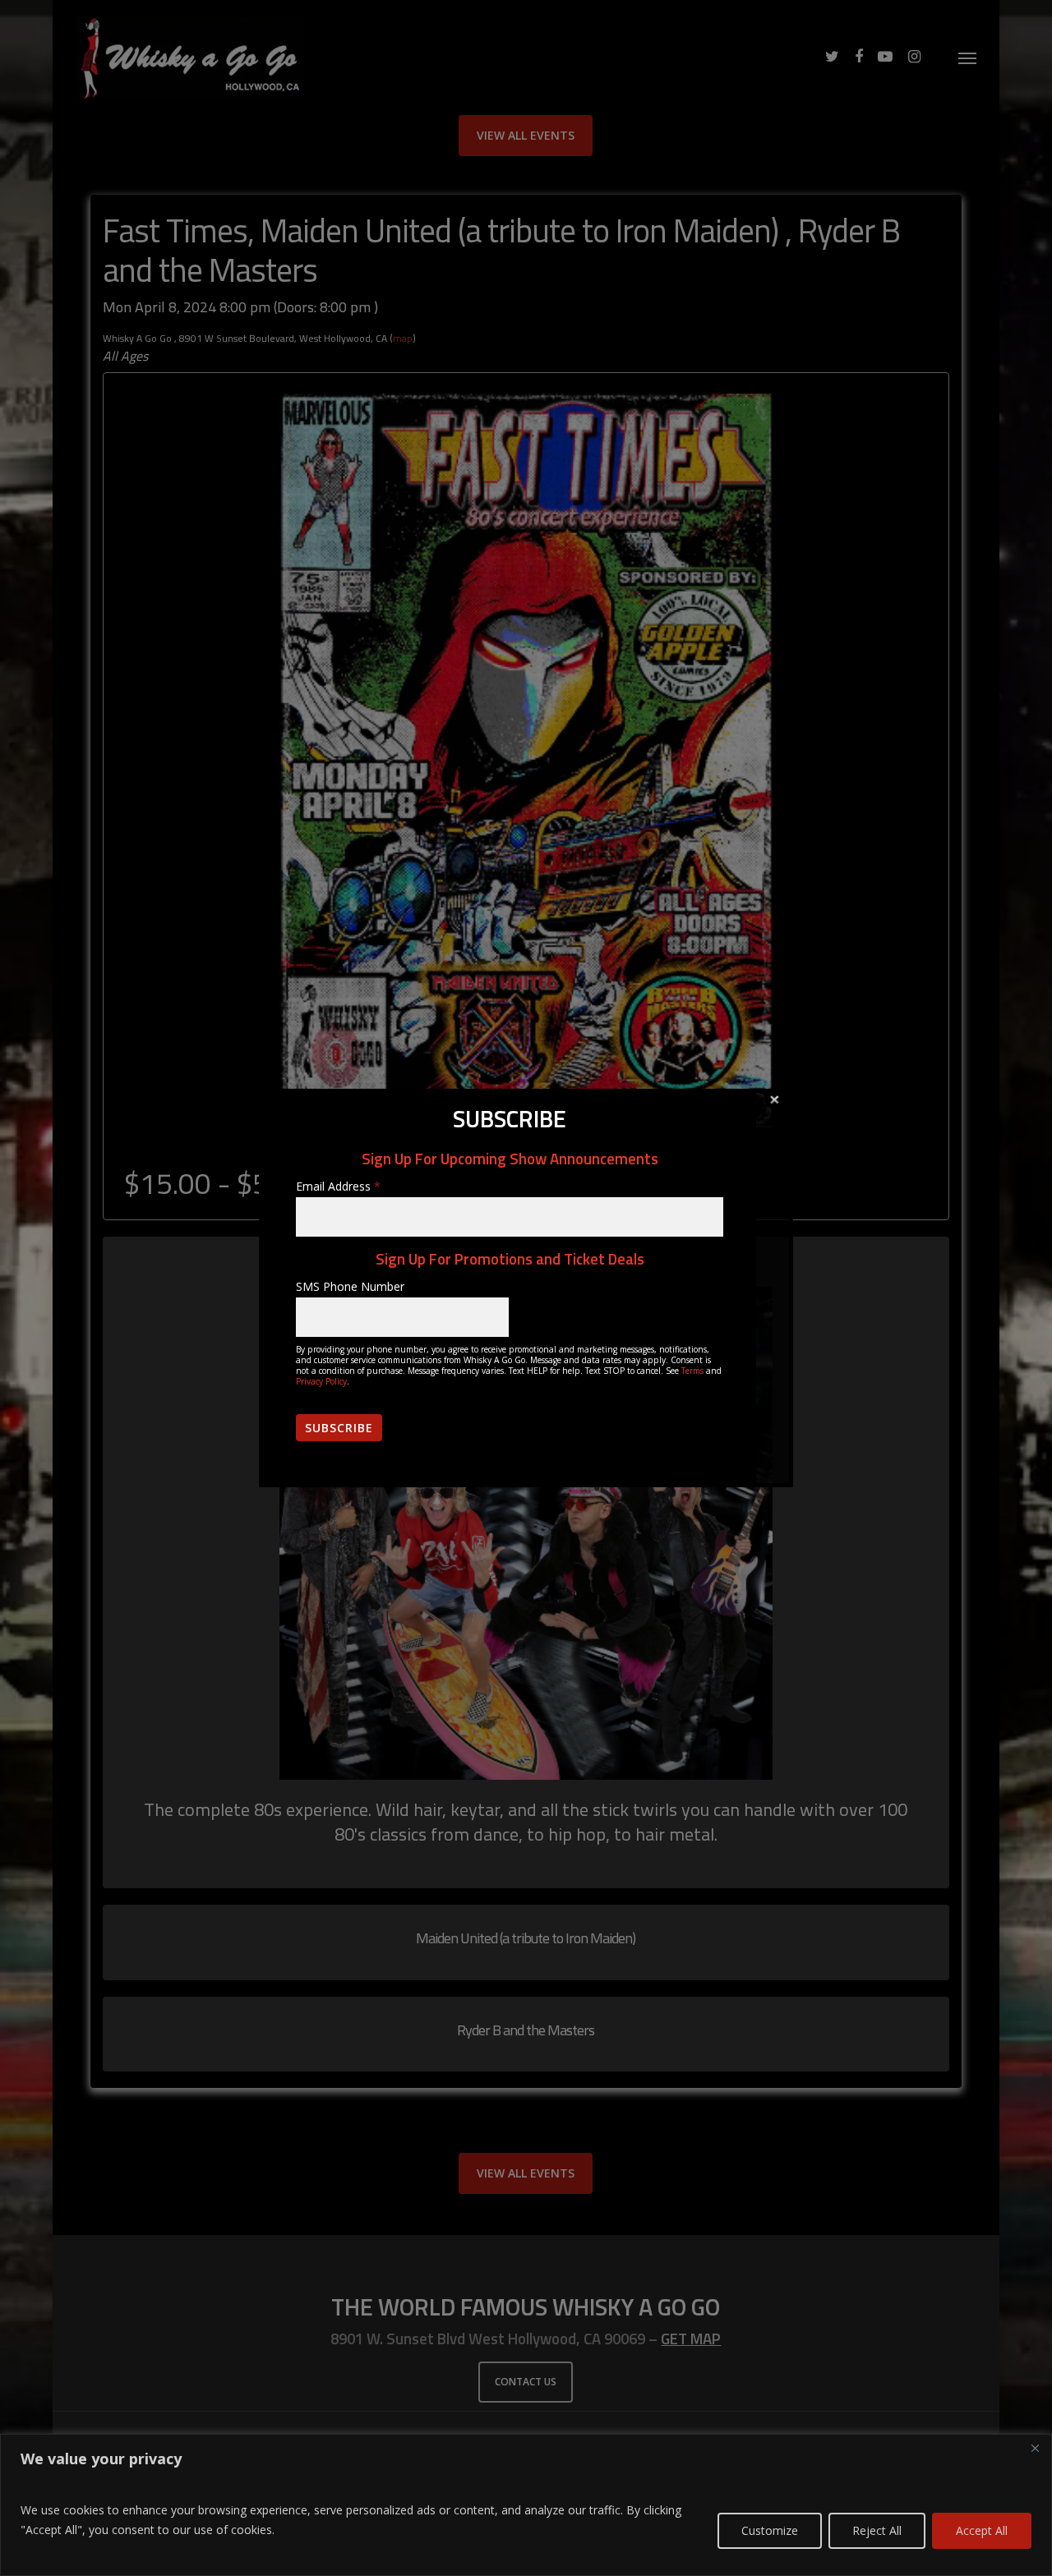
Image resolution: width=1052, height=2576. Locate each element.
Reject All (877, 2530)
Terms (692, 1371)
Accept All (982, 2530)
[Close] (1035, 2448)
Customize (770, 2530)
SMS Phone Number (350, 1286)
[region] (526, 2505)
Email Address (338, 1186)
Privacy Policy (321, 1381)
